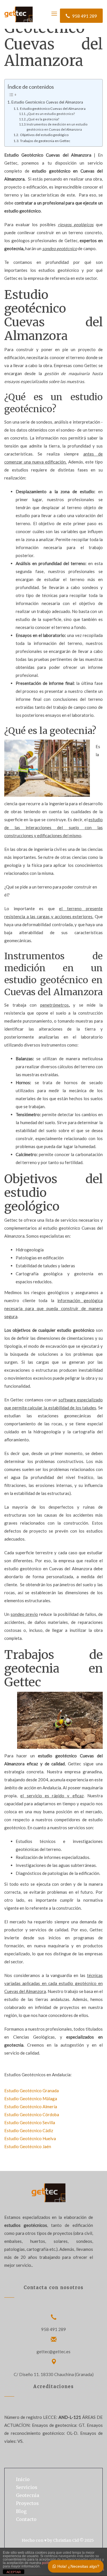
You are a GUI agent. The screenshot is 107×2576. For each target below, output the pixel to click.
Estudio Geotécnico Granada (32, 2091)
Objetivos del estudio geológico (44, 135)
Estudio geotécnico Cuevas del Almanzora (53, 109)
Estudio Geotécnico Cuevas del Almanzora (47, 102)
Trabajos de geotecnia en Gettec (45, 141)
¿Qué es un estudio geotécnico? (51, 114)
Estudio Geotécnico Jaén (28, 2146)
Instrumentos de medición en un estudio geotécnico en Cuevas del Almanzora (57, 127)
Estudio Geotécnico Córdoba (32, 2114)
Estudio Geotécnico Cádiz (29, 2130)
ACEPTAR (14, 2572)
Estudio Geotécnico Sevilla (30, 2122)
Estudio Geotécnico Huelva (30, 2138)
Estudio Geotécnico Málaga (31, 2099)
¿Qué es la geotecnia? (43, 119)
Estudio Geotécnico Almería (31, 2106)
